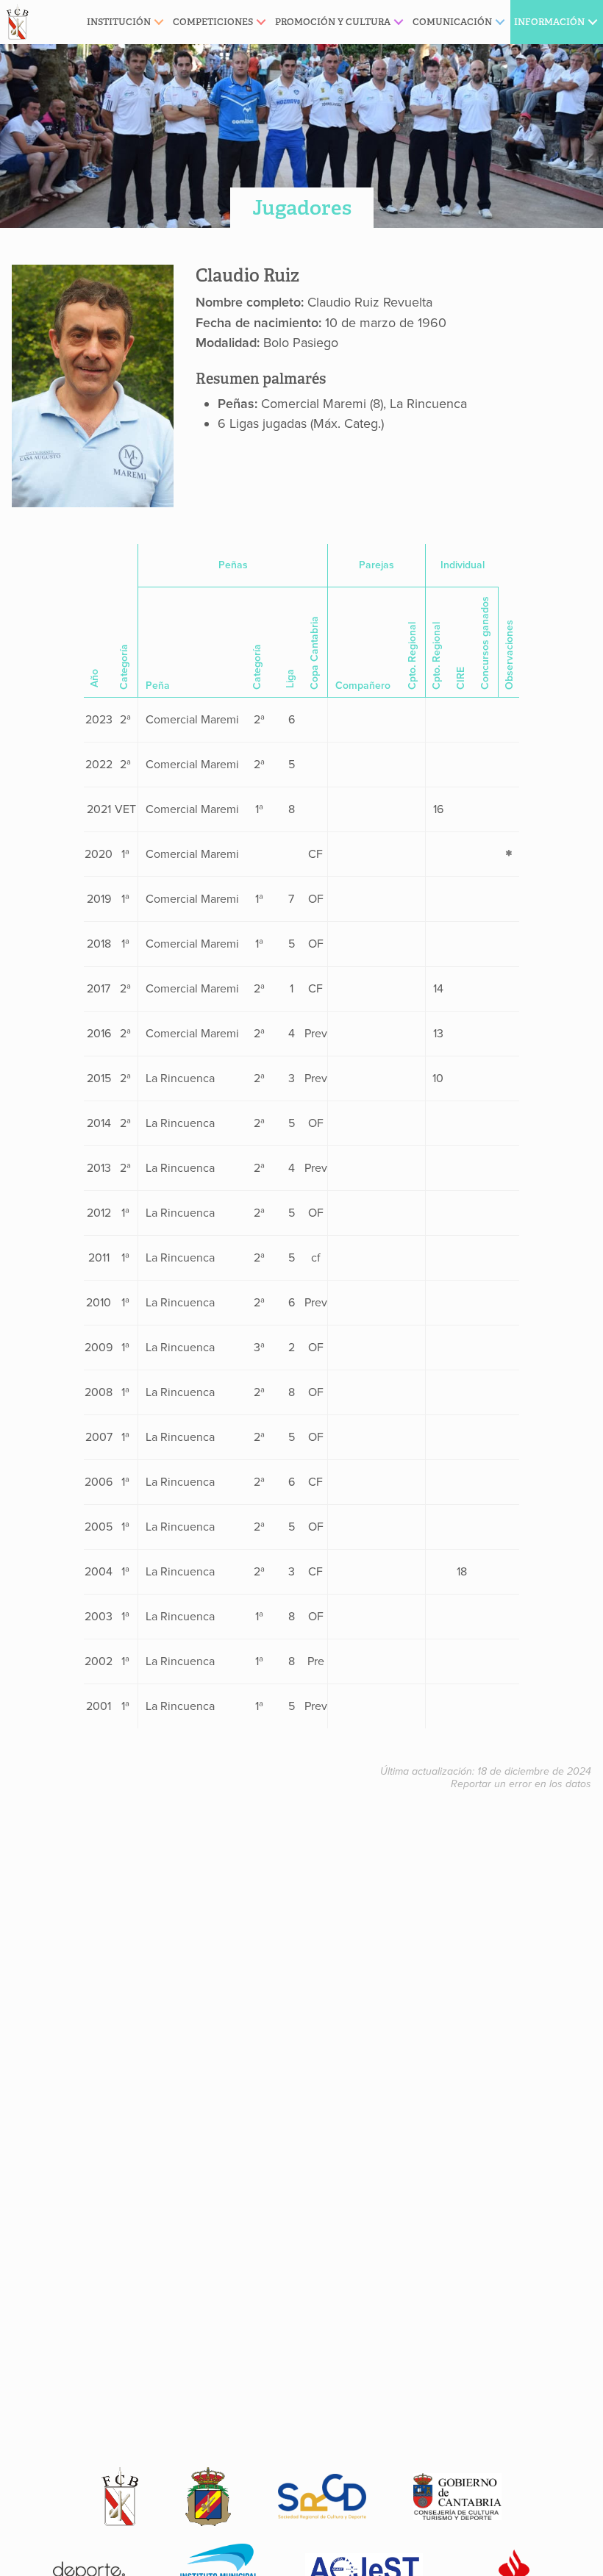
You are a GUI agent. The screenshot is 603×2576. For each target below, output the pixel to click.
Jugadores (302, 208)
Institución (119, 22)
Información (549, 22)
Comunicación (452, 22)
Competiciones (213, 22)
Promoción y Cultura (333, 22)
